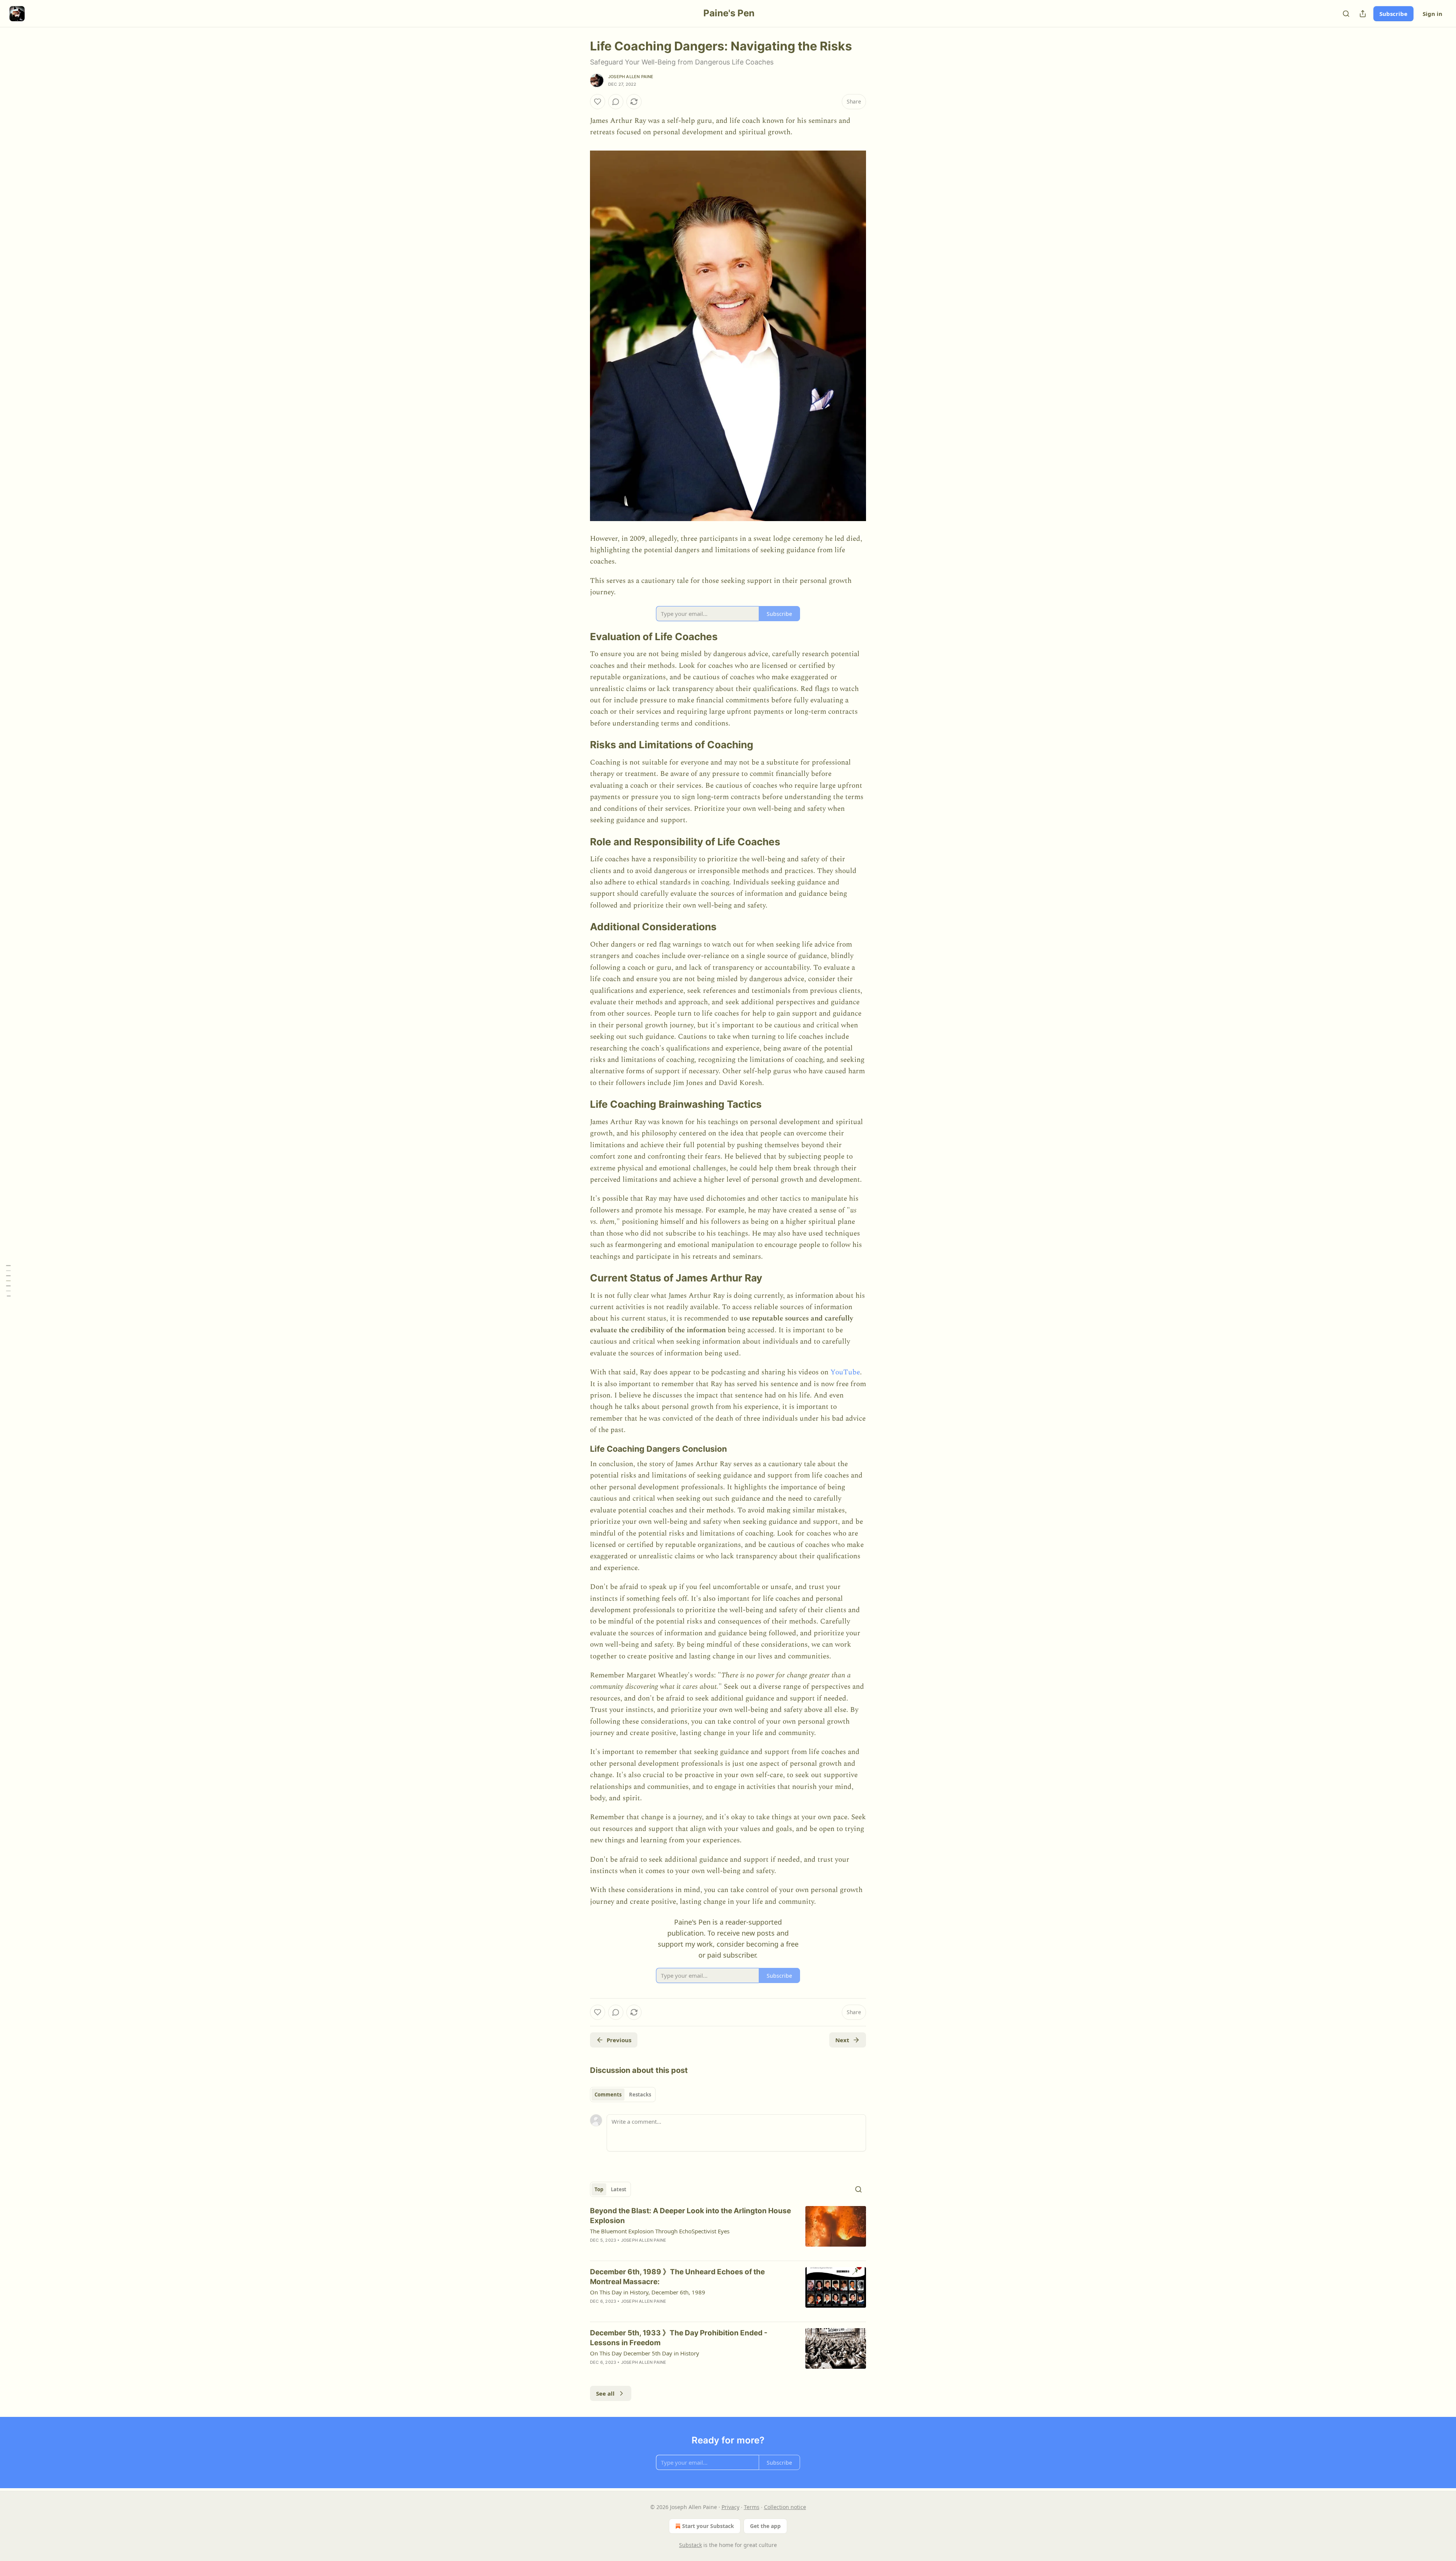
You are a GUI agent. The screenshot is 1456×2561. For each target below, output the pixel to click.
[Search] (1346, 14)
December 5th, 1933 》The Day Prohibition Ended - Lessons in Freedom (679, 2338)
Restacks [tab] (640, 2095)
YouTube (845, 1372)
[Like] (598, 102)
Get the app (765, 2526)
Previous (619, 2040)
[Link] (579, 637)
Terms (752, 2507)
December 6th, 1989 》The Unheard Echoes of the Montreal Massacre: (677, 2277)
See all (605, 2393)
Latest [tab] (619, 2189)
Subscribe (1393, 14)
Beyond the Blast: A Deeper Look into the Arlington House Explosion (690, 2216)
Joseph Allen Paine (631, 77)
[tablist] (623, 2095)
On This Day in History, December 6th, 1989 (648, 2292)
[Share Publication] (1363, 14)
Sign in (1432, 14)
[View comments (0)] (616, 102)
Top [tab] (599, 2189)
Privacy (730, 2507)
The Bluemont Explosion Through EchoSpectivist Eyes (660, 2231)
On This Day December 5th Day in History (645, 2353)
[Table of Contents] (8, 1280)
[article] (728, 2230)
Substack (690, 2545)
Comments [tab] (608, 2095)
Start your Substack (708, 2526)
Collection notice (785, 2507)
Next (842, 2040)
